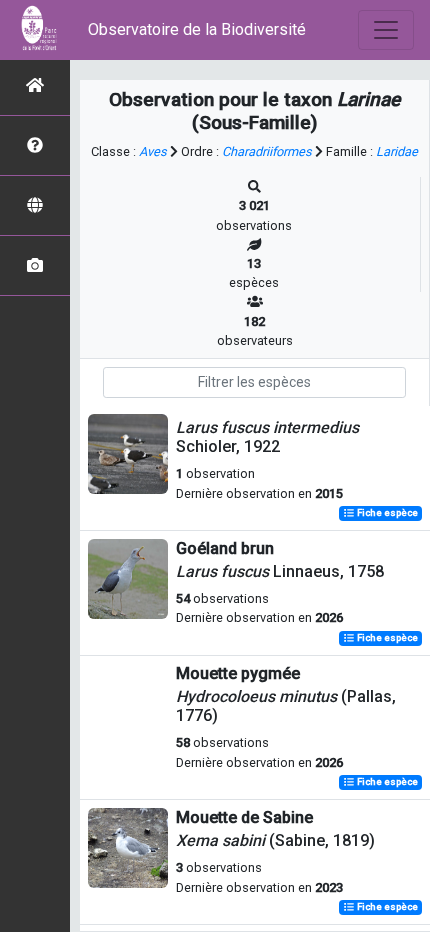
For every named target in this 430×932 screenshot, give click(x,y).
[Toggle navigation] (386, 30)
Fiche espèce (386, 513)
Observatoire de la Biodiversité (197, 29)
